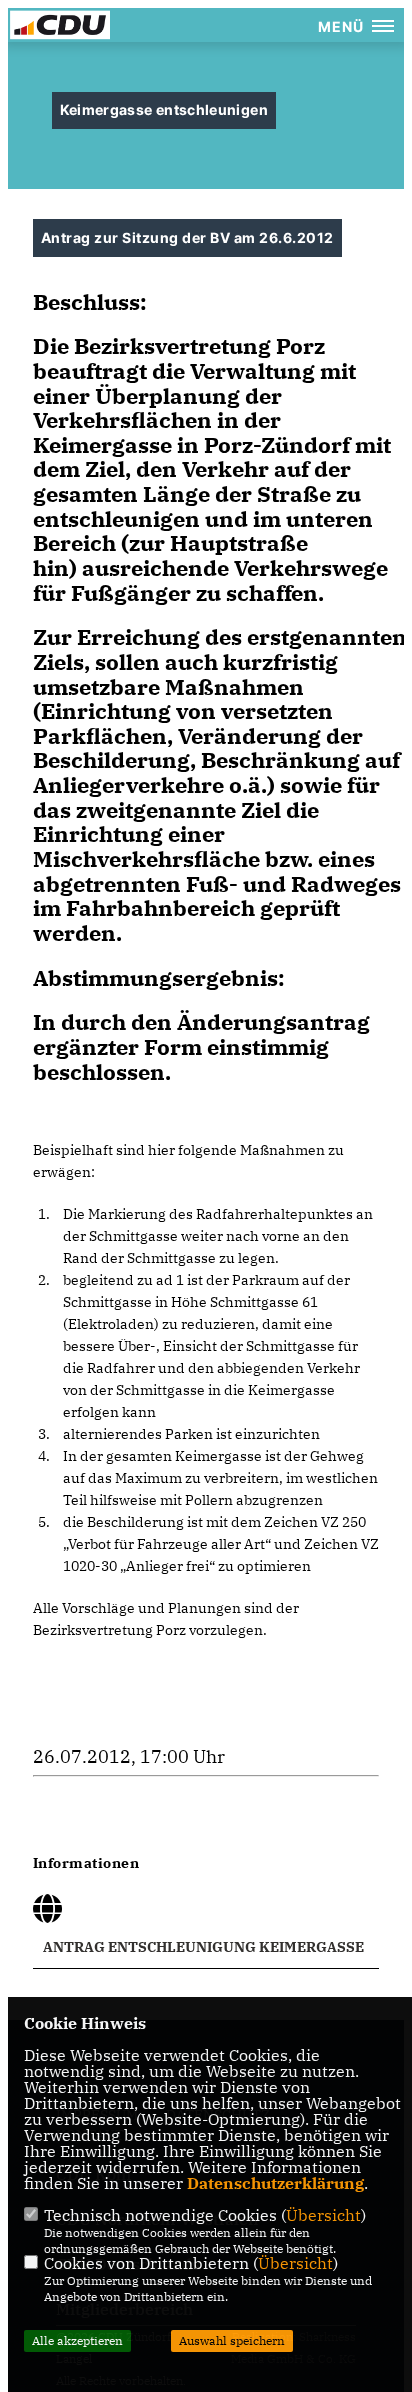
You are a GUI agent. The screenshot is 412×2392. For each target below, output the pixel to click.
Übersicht (323, 2215)
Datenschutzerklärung (275, 2183)
